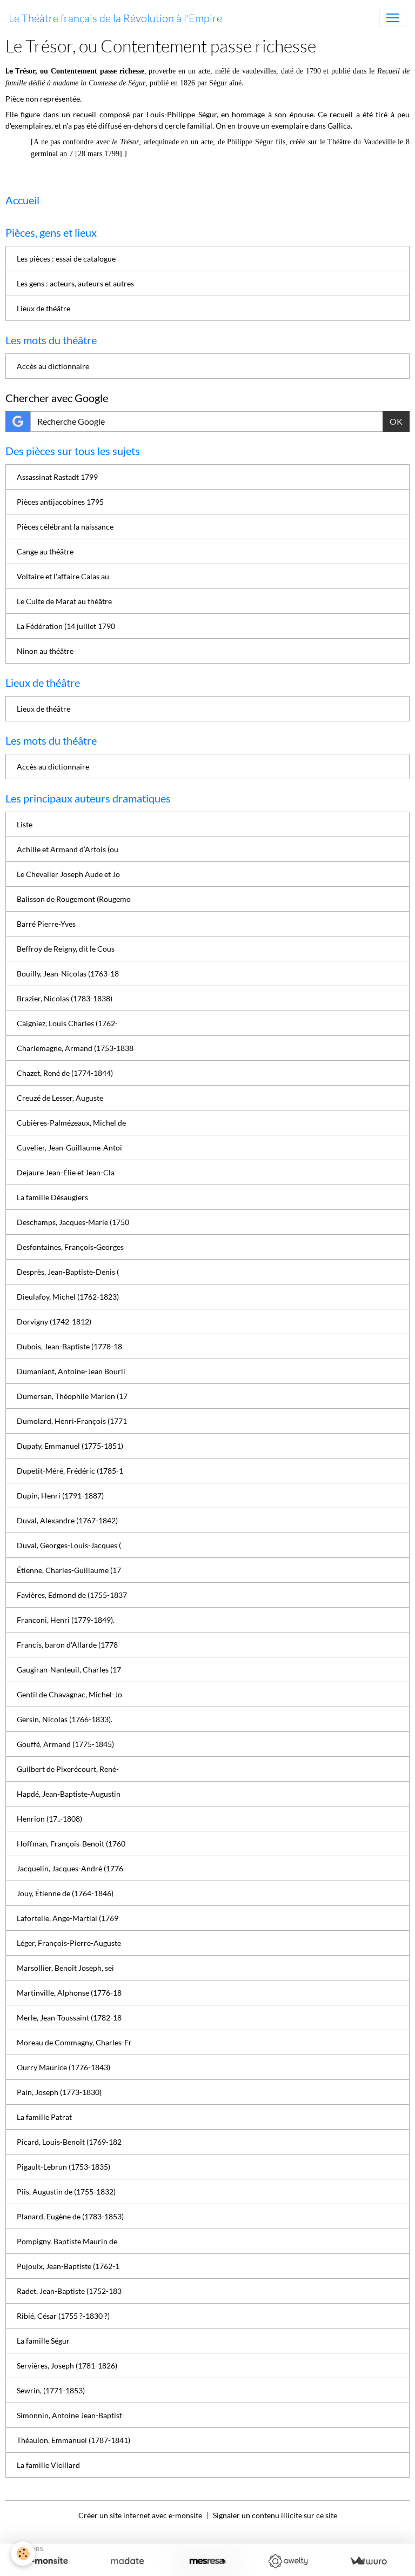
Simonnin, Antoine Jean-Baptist (69, 2415)
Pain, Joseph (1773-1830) (59, 2092)
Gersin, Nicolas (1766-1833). (65, 1719)
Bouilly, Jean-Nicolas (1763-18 (68, 973)
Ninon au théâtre (45, 651)
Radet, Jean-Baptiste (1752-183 (69, 2291)
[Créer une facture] (368, 2561)
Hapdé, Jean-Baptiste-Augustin (69, 1794)
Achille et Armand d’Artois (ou (68, 849)
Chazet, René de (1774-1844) (65, 1073)
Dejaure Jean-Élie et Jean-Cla (66, 1172)
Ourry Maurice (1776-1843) (63, 2067)
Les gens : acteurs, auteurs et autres (75, 283)
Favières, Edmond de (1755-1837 (72, 1595)
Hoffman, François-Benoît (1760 (71, 1844)
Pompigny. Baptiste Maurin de (67, 2241)
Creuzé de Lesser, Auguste (60, 1098)
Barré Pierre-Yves (46, 924)
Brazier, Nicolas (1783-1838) (65, 998)
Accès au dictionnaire (53, 366)
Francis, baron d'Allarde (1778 (67, 1645)
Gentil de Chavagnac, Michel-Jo (69, 1694)
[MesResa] (208, 2561)
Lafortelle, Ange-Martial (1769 (68, 1918)
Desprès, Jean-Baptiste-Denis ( (68, 1272)
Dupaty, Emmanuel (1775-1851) (70, 1446)
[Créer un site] (47, 2561)
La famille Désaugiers (52, 1197)
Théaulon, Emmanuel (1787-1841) (73, 2440)
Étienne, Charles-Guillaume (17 (69, 1570)
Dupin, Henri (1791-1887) (60, 1496)
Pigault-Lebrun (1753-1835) (63, 2167)
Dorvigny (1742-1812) (54, 1322)
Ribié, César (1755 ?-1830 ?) (63, 2316)
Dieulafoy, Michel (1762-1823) (68, 1297)
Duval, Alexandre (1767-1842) (67, 1520)
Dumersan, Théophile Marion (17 (72, 1396)
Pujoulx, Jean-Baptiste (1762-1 (68, 2266)
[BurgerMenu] (393, 18)
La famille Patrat (44, 2117)
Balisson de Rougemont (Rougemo (74, 899)
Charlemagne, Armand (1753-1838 (75, 1048)
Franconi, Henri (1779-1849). (66, 1620)
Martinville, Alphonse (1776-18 (69, 1993)
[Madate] (127, 2561)
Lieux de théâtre (43, 308)
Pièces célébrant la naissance (65, 527)
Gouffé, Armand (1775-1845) (65, 1744)
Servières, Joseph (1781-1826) (67, 2366)
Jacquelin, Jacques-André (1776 (70, 1868)
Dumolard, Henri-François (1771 (72, 1421)
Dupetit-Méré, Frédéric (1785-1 (70, 1471)
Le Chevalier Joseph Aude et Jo (68, 874)
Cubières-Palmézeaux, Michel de (71, 1123)
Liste (25, 824)
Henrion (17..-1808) (49, 1819)
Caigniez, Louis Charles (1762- (67, 1023)
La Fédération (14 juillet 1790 (66, 626)
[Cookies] (23, 2554)
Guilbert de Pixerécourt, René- (68, 1769)
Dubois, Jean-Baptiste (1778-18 (69, 1346)
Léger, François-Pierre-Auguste (69, 1943)
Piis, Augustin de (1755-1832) (66, 2192)
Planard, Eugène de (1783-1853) (70, 2216)
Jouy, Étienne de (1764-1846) (65, 1893)
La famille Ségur (43, 2341)
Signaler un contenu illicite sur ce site (275, 2515)
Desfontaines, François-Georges (70, 1247)
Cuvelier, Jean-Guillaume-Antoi (69, 1148)
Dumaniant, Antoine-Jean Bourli (71, 1371)
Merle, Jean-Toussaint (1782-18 (69, 2018)
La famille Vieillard (48, 2465)
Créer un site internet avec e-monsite (140, 2515)
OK (396, 421)
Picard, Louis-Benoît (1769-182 (69, 2142)
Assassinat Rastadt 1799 (57, 477)
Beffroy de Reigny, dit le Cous (66, 949)
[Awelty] (288, 2561)
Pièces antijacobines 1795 (60, 502)
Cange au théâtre (45, 551)
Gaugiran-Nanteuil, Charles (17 (69, 1670)
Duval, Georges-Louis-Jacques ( (69, 1545)
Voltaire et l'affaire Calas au (63, 576)
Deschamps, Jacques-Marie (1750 (73, 1222)
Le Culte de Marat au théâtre (64, 601)
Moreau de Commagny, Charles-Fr (74, 2042)
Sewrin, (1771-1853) (51, 2390)
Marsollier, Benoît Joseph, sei (65, 1968)
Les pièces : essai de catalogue (66, 259)
